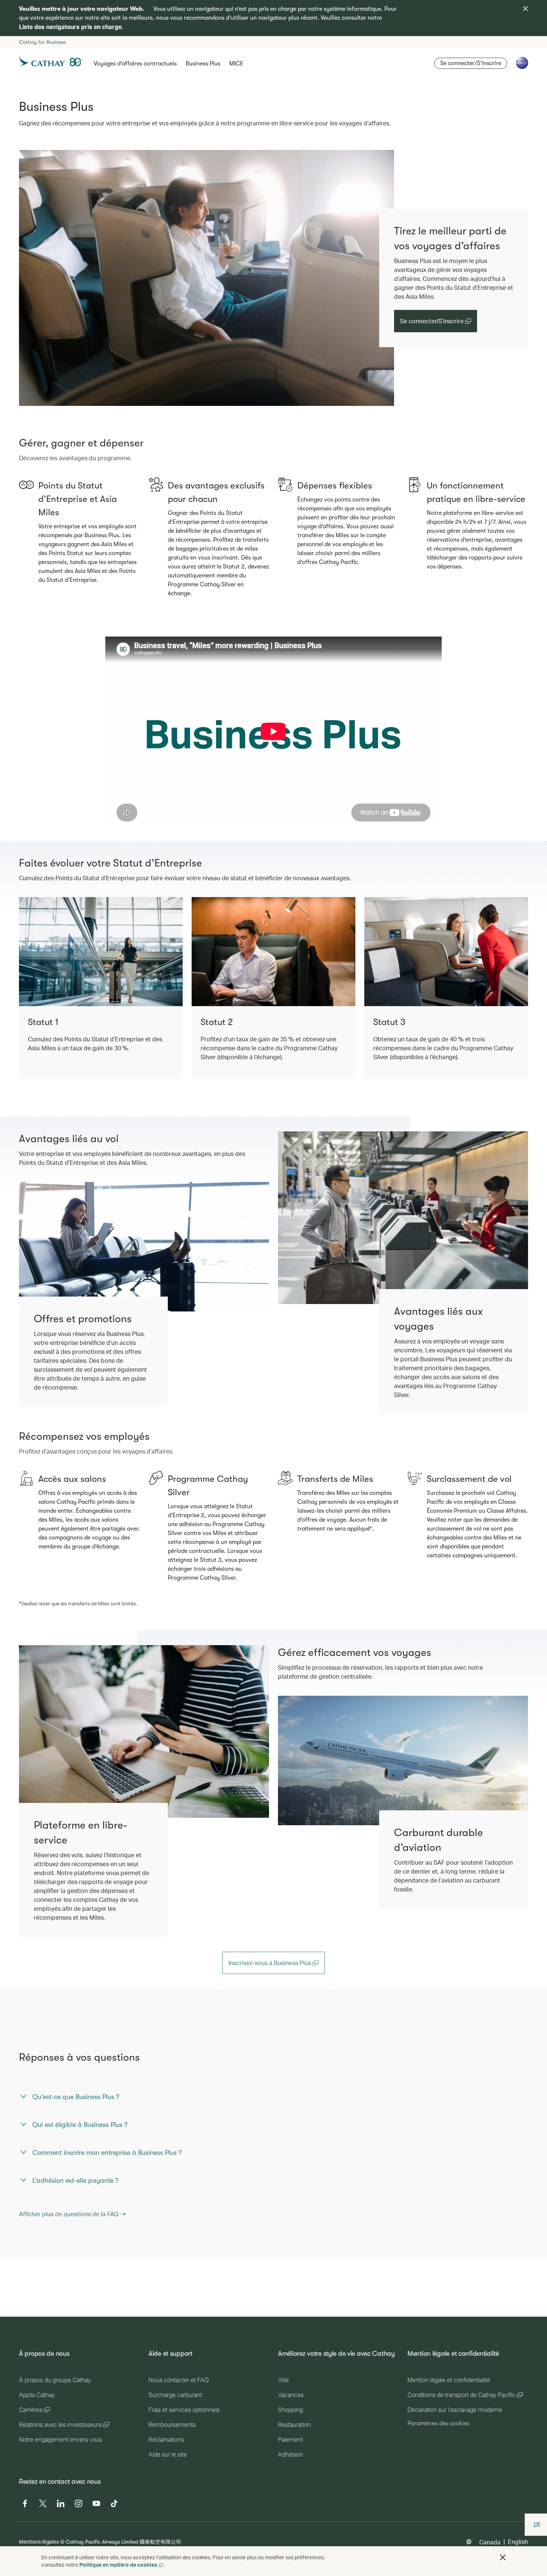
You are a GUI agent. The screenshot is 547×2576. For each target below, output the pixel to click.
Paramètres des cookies (438, 2423)
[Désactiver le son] (120, 820)
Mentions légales (39, 2542)
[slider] (109, 811)
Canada (490, 2542)
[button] (503, 2557)
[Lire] (111, 819)
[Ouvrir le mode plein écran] (435, 819)
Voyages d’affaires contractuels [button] (135, 64)
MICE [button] (236, 64)
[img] (525, 9)
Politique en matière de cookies (118, 2565)
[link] (207, 278)
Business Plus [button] (203, 64)
